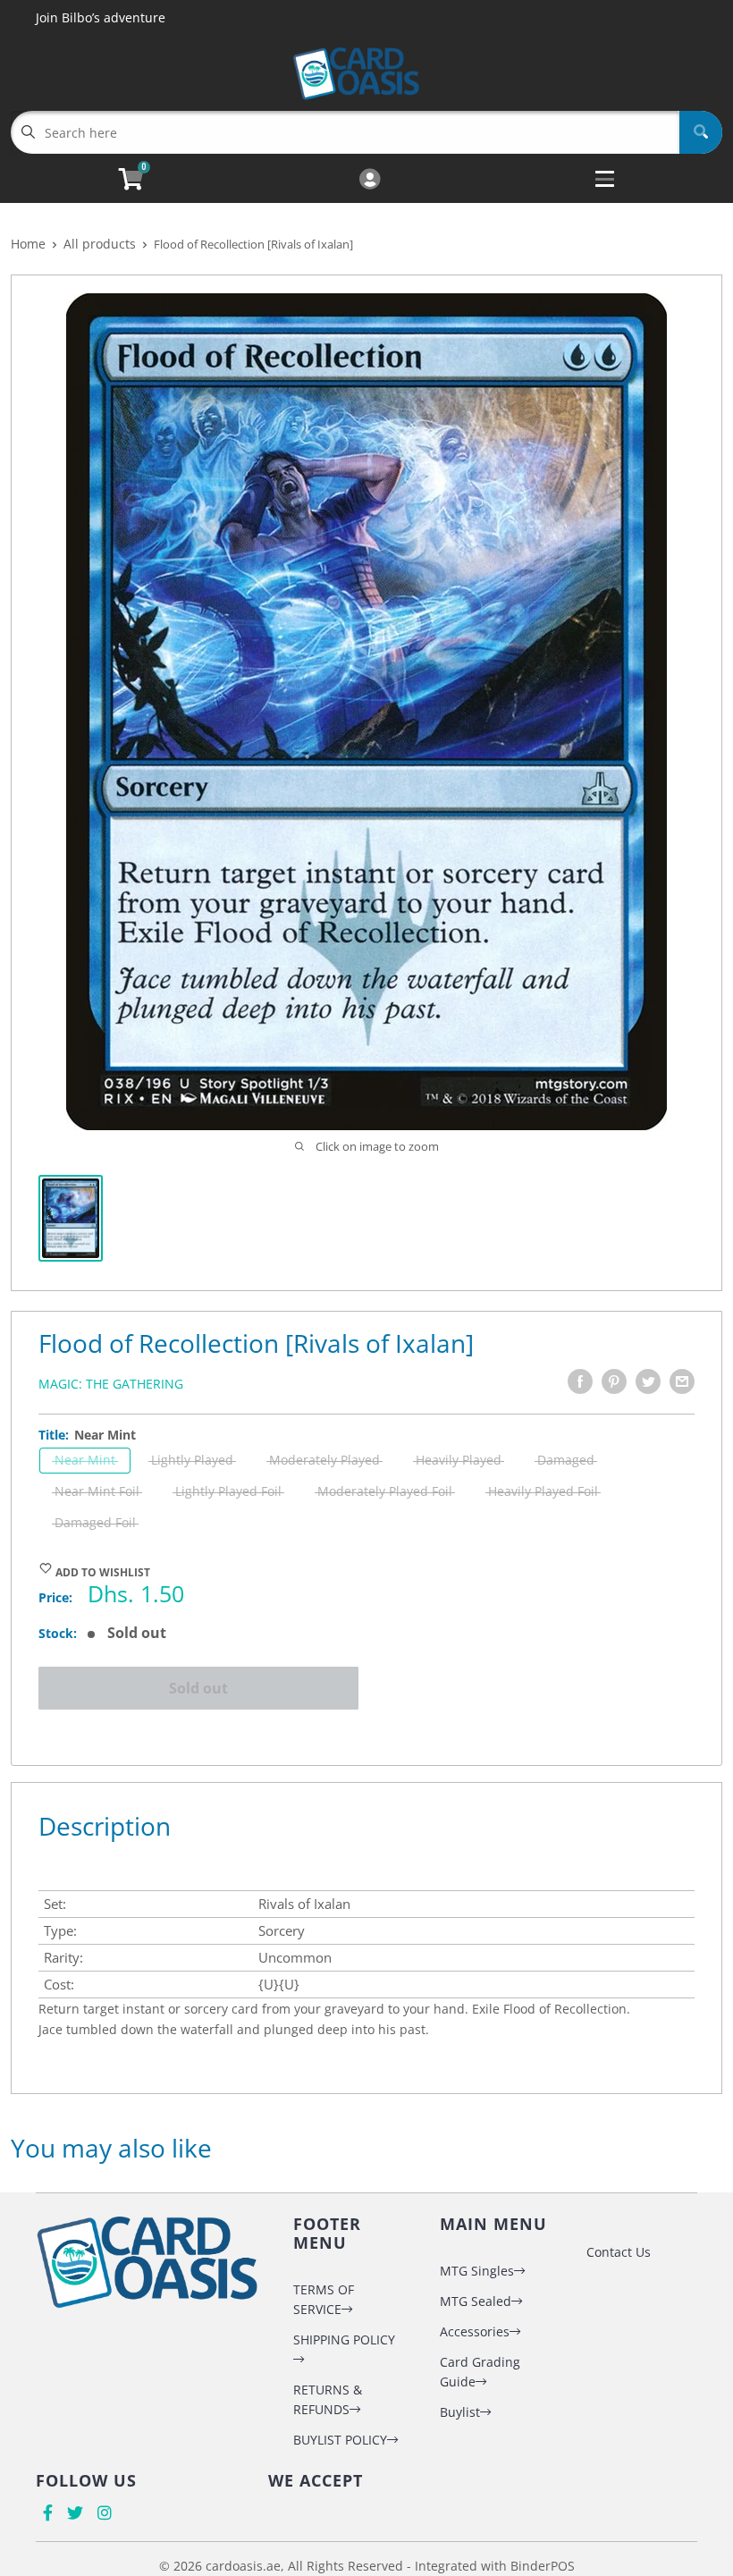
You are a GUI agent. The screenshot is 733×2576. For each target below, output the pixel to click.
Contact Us (619, 2252)
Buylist (460, 2412)
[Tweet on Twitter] (648, 1381)
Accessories (475, 2331)
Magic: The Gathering (111, 1384)
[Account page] (370, 180)
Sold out (198, 1688)
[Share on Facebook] (580, 1381)
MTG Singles (477, 2271)
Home (28, 244)
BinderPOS (543, 2566)
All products (100, 244)
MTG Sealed (476, 2301)
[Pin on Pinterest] (614, 1381)
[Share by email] (682, 1381)
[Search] (701, 132)
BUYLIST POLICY (340, 2440)
